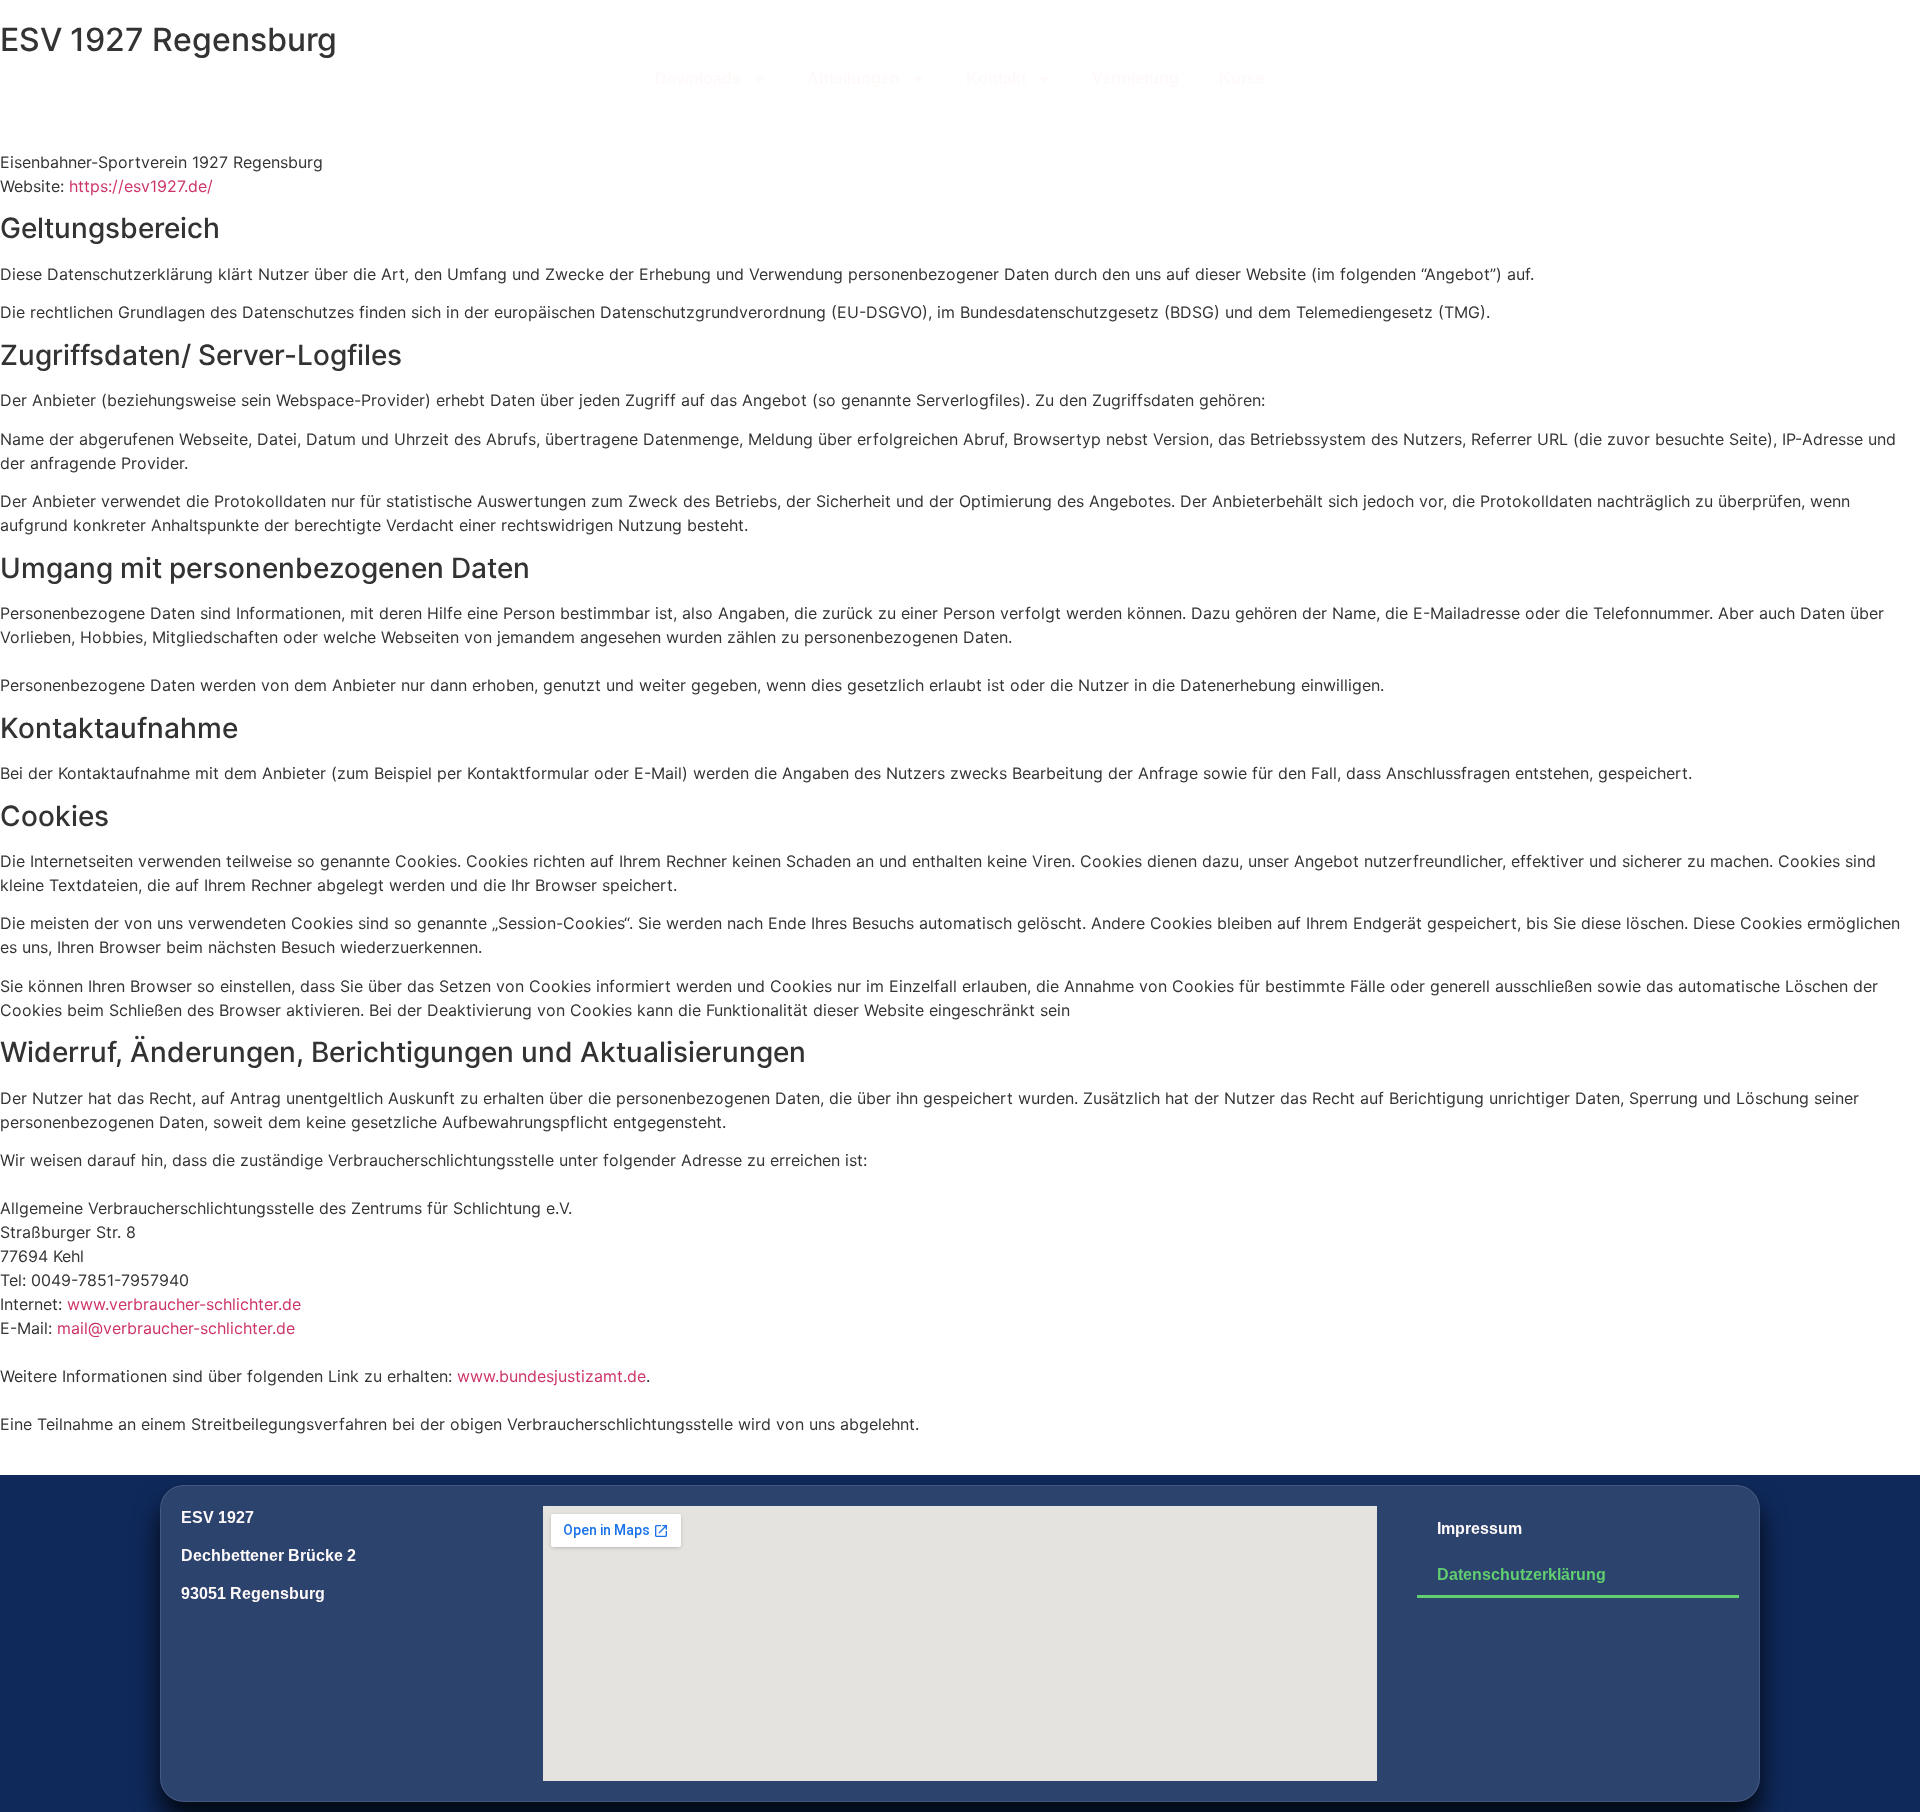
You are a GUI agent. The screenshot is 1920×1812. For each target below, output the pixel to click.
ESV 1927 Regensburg (168, 39)
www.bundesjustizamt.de (551, 1376)
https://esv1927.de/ (141, 186)
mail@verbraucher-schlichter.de (176, 1328)
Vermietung (1135, 78)
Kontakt (996, 78)
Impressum (1479, 1528)
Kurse (1242, 78)
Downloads (698, 78)
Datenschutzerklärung (1521, 1574)
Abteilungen (853, 78)
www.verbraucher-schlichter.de (184, 1304)
